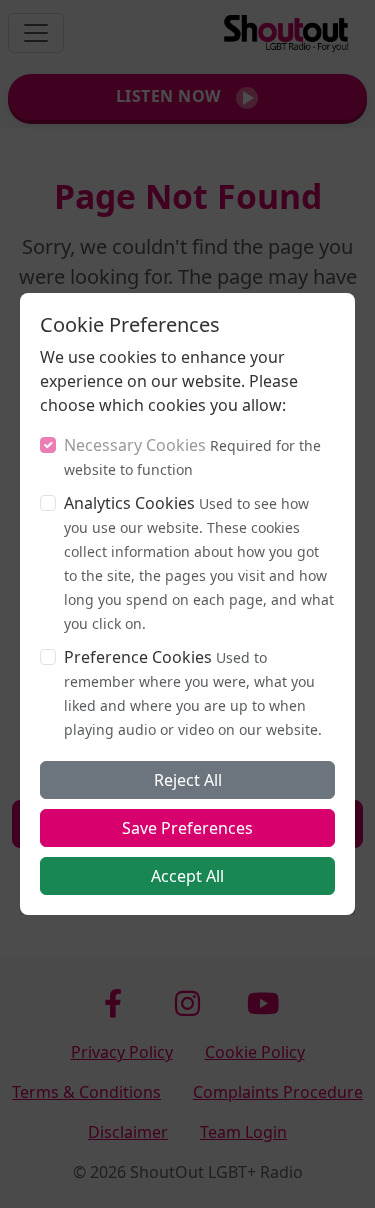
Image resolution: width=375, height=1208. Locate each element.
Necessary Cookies (135, 445)
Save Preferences (187, 828)
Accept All (187, 876)
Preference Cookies (138, 657)
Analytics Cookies (129, 503)
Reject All (188, 780)
